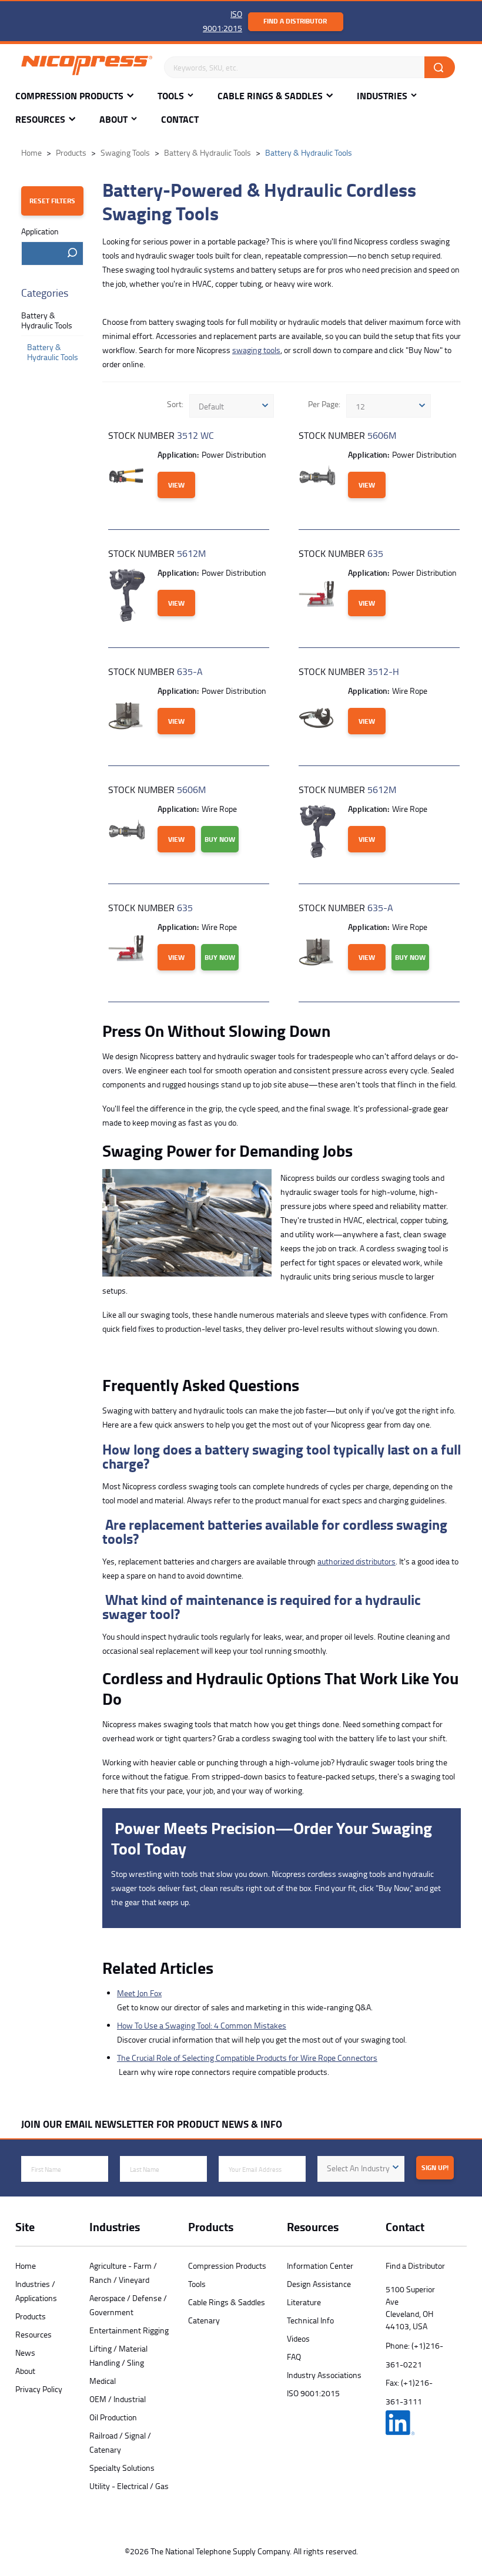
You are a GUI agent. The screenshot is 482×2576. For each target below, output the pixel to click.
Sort (174, 404)
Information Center (320, 2266)
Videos (298, 2338)
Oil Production (113, 2417)
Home (26, 2266)
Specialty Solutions (122, 2468)
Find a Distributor (295, 21)
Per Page (323, 404)
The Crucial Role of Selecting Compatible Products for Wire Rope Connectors (247, 2058)
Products (31, 2316)
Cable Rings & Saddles (270, 96)
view (176, 485)
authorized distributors (357, 1561)
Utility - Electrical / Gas (129, 2486)
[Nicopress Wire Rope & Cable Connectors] (87, 68)
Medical (103, 2381)
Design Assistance (319, 2284)
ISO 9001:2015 (313, 2393)
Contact (180, 120)
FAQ (294, 2357)
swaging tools (256, 350)
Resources (40, 120)
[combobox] (52, 253)
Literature (304, 2302)
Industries (382, 96)
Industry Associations (324, 2375)
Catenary (204, 2320)
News (25, 2352)
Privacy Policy (39, 2389)
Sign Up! (435, 2167)
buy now (220, 839)
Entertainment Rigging (129, 2330)
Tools (171, 96)
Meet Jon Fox (139, 1993)
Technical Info (310, 2320)
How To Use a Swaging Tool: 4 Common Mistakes (202, 2025)
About (113, 120)
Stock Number (161, 435)
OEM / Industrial (118, 2399)
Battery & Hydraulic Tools (47, 320)
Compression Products (69, 96)
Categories (45, 293)
